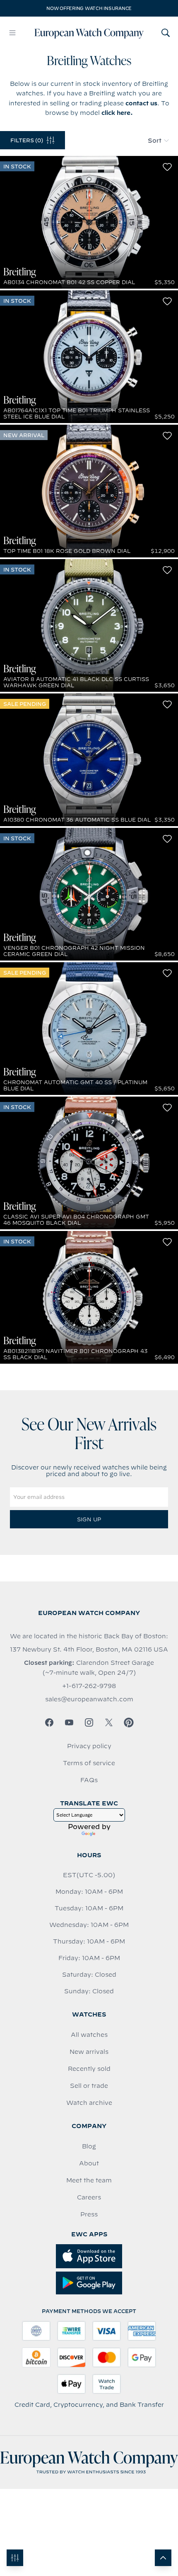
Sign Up (89, 1519)
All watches (89, 2035)
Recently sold (89, 2069)
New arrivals (89, 2052)
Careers (89, 2197)
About (89, 2163)
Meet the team (89, 2180)
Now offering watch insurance (89, 8)
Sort (155, 141)
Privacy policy (89, 1746)
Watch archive (89, 2103)
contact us (141, 103)
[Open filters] (15, 2558)
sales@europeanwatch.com (89, 1699)
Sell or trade (89, 2086)
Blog (89, 2146)
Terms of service (89, 1763)
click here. (117, 113)
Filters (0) (27, 140)
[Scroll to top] (163, 2558)
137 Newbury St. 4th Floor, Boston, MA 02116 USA (89, 1649)
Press (89, 2214)
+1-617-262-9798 (89, 1686)
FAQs (89, 1780)
